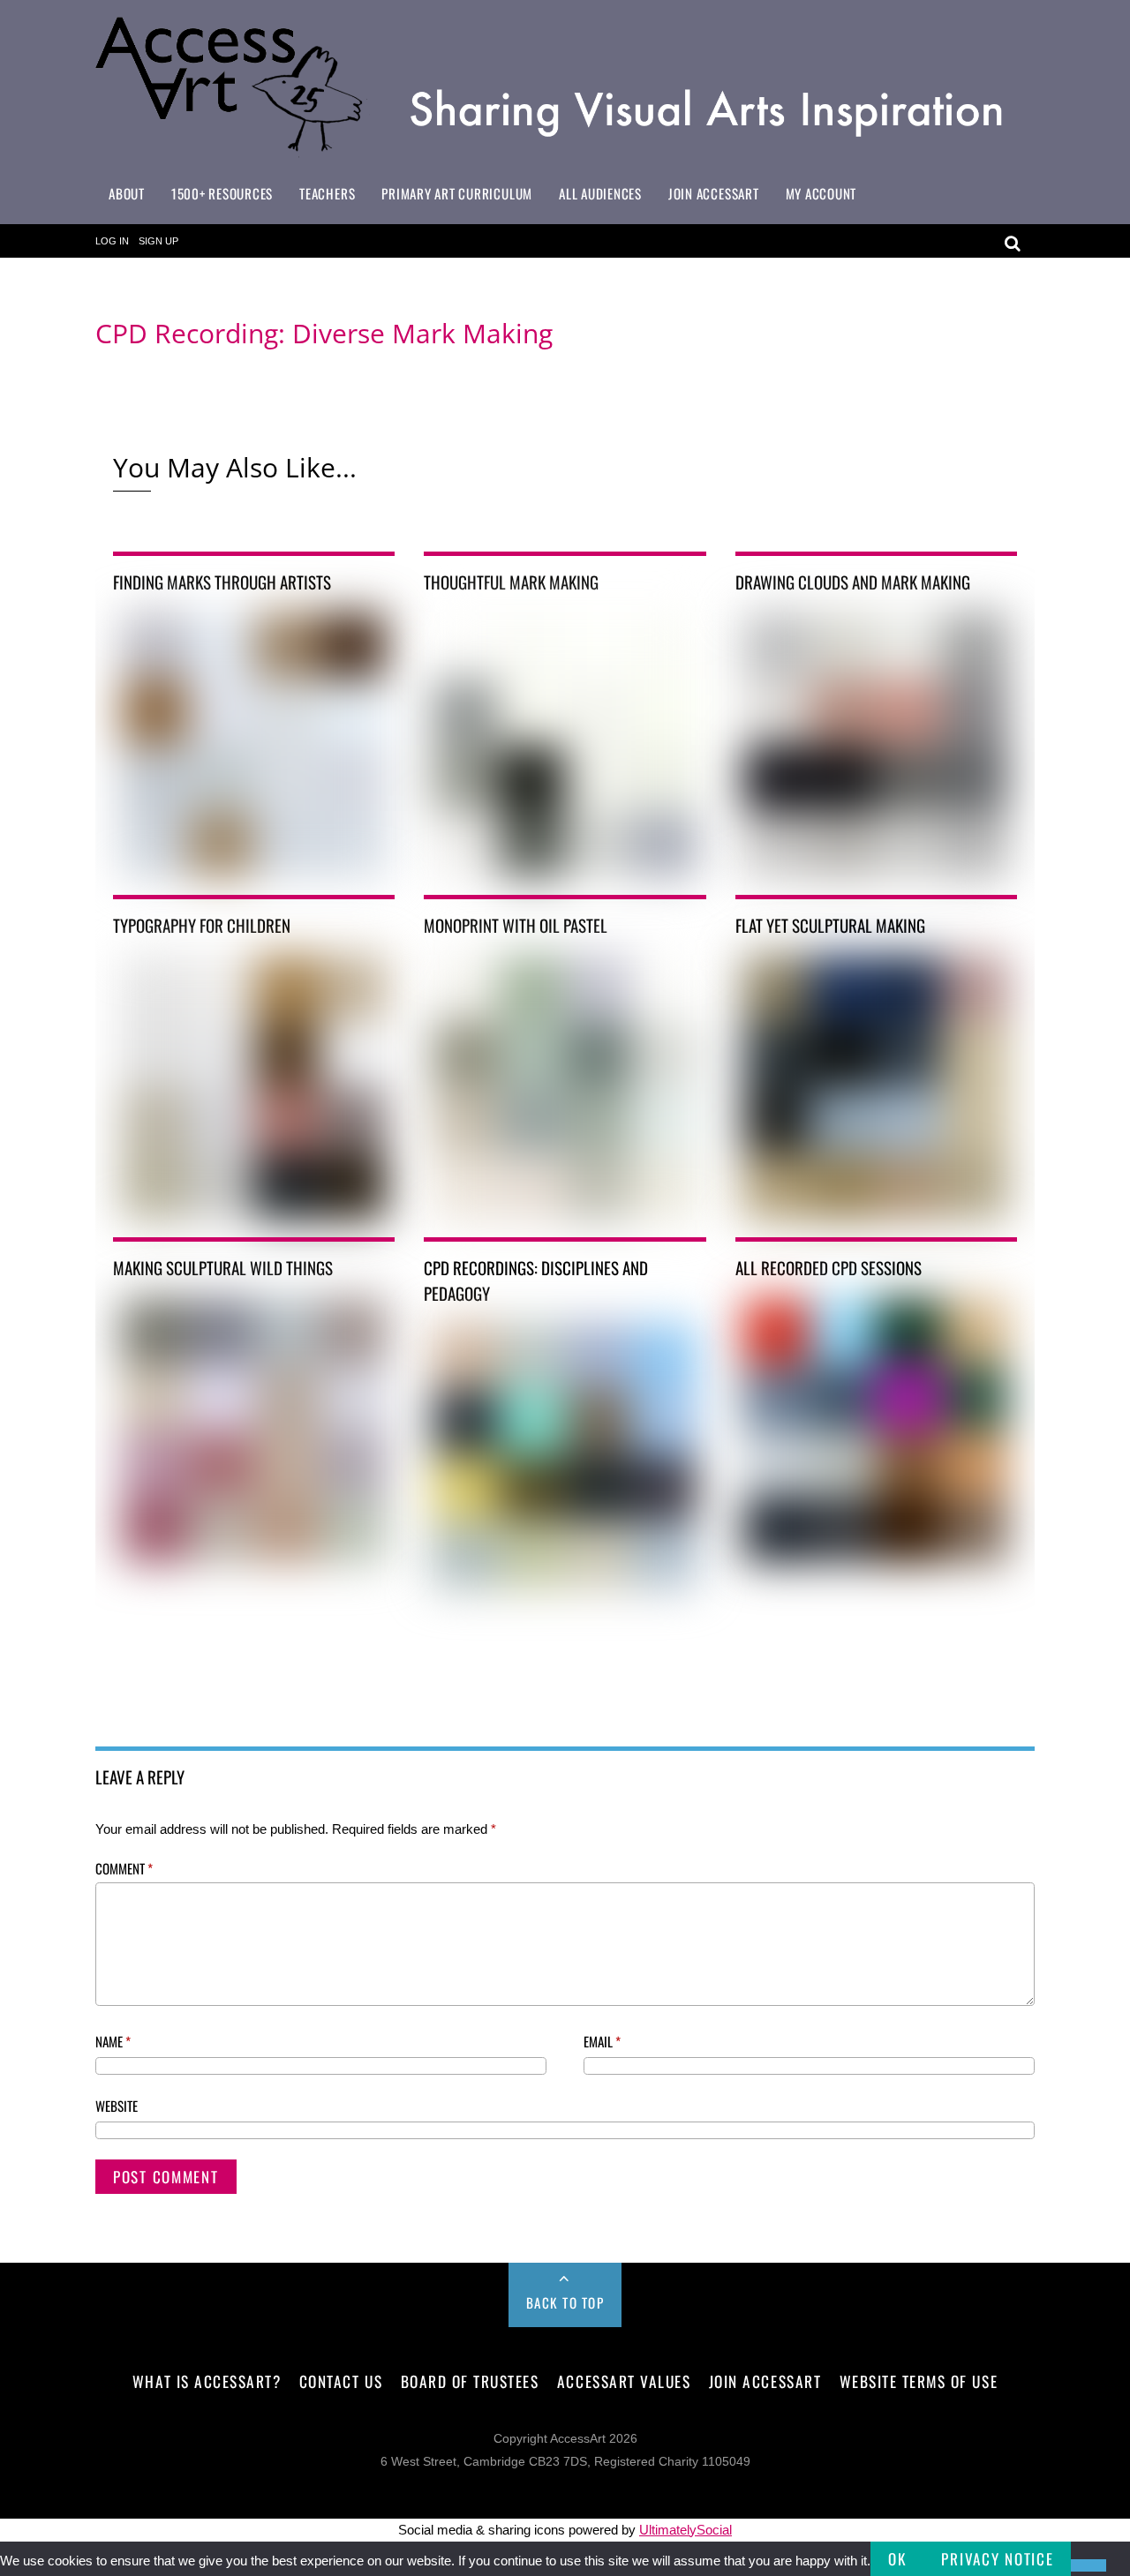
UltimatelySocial (686, 2530)
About (127, 193)
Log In (112, 241)
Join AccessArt (714, 193)
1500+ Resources (222, 193)
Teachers (327, 193)
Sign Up (158, 241)
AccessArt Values (624, 2381)
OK (897, 2559)
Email (602, 2041)
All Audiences (600, 193)
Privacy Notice (997, 2559)
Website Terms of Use (919, 2381)
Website (117, 2106)
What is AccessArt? (207, 2381)
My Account (821, 193)
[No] (1089, 2565)
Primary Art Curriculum (457, 193)
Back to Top (565, 2302)
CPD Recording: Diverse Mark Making (324, 333)
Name (113, 2041)
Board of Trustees (470, 2381)
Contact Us (341, 2381)
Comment (124, 1868)
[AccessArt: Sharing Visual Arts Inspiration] (565, 150)
